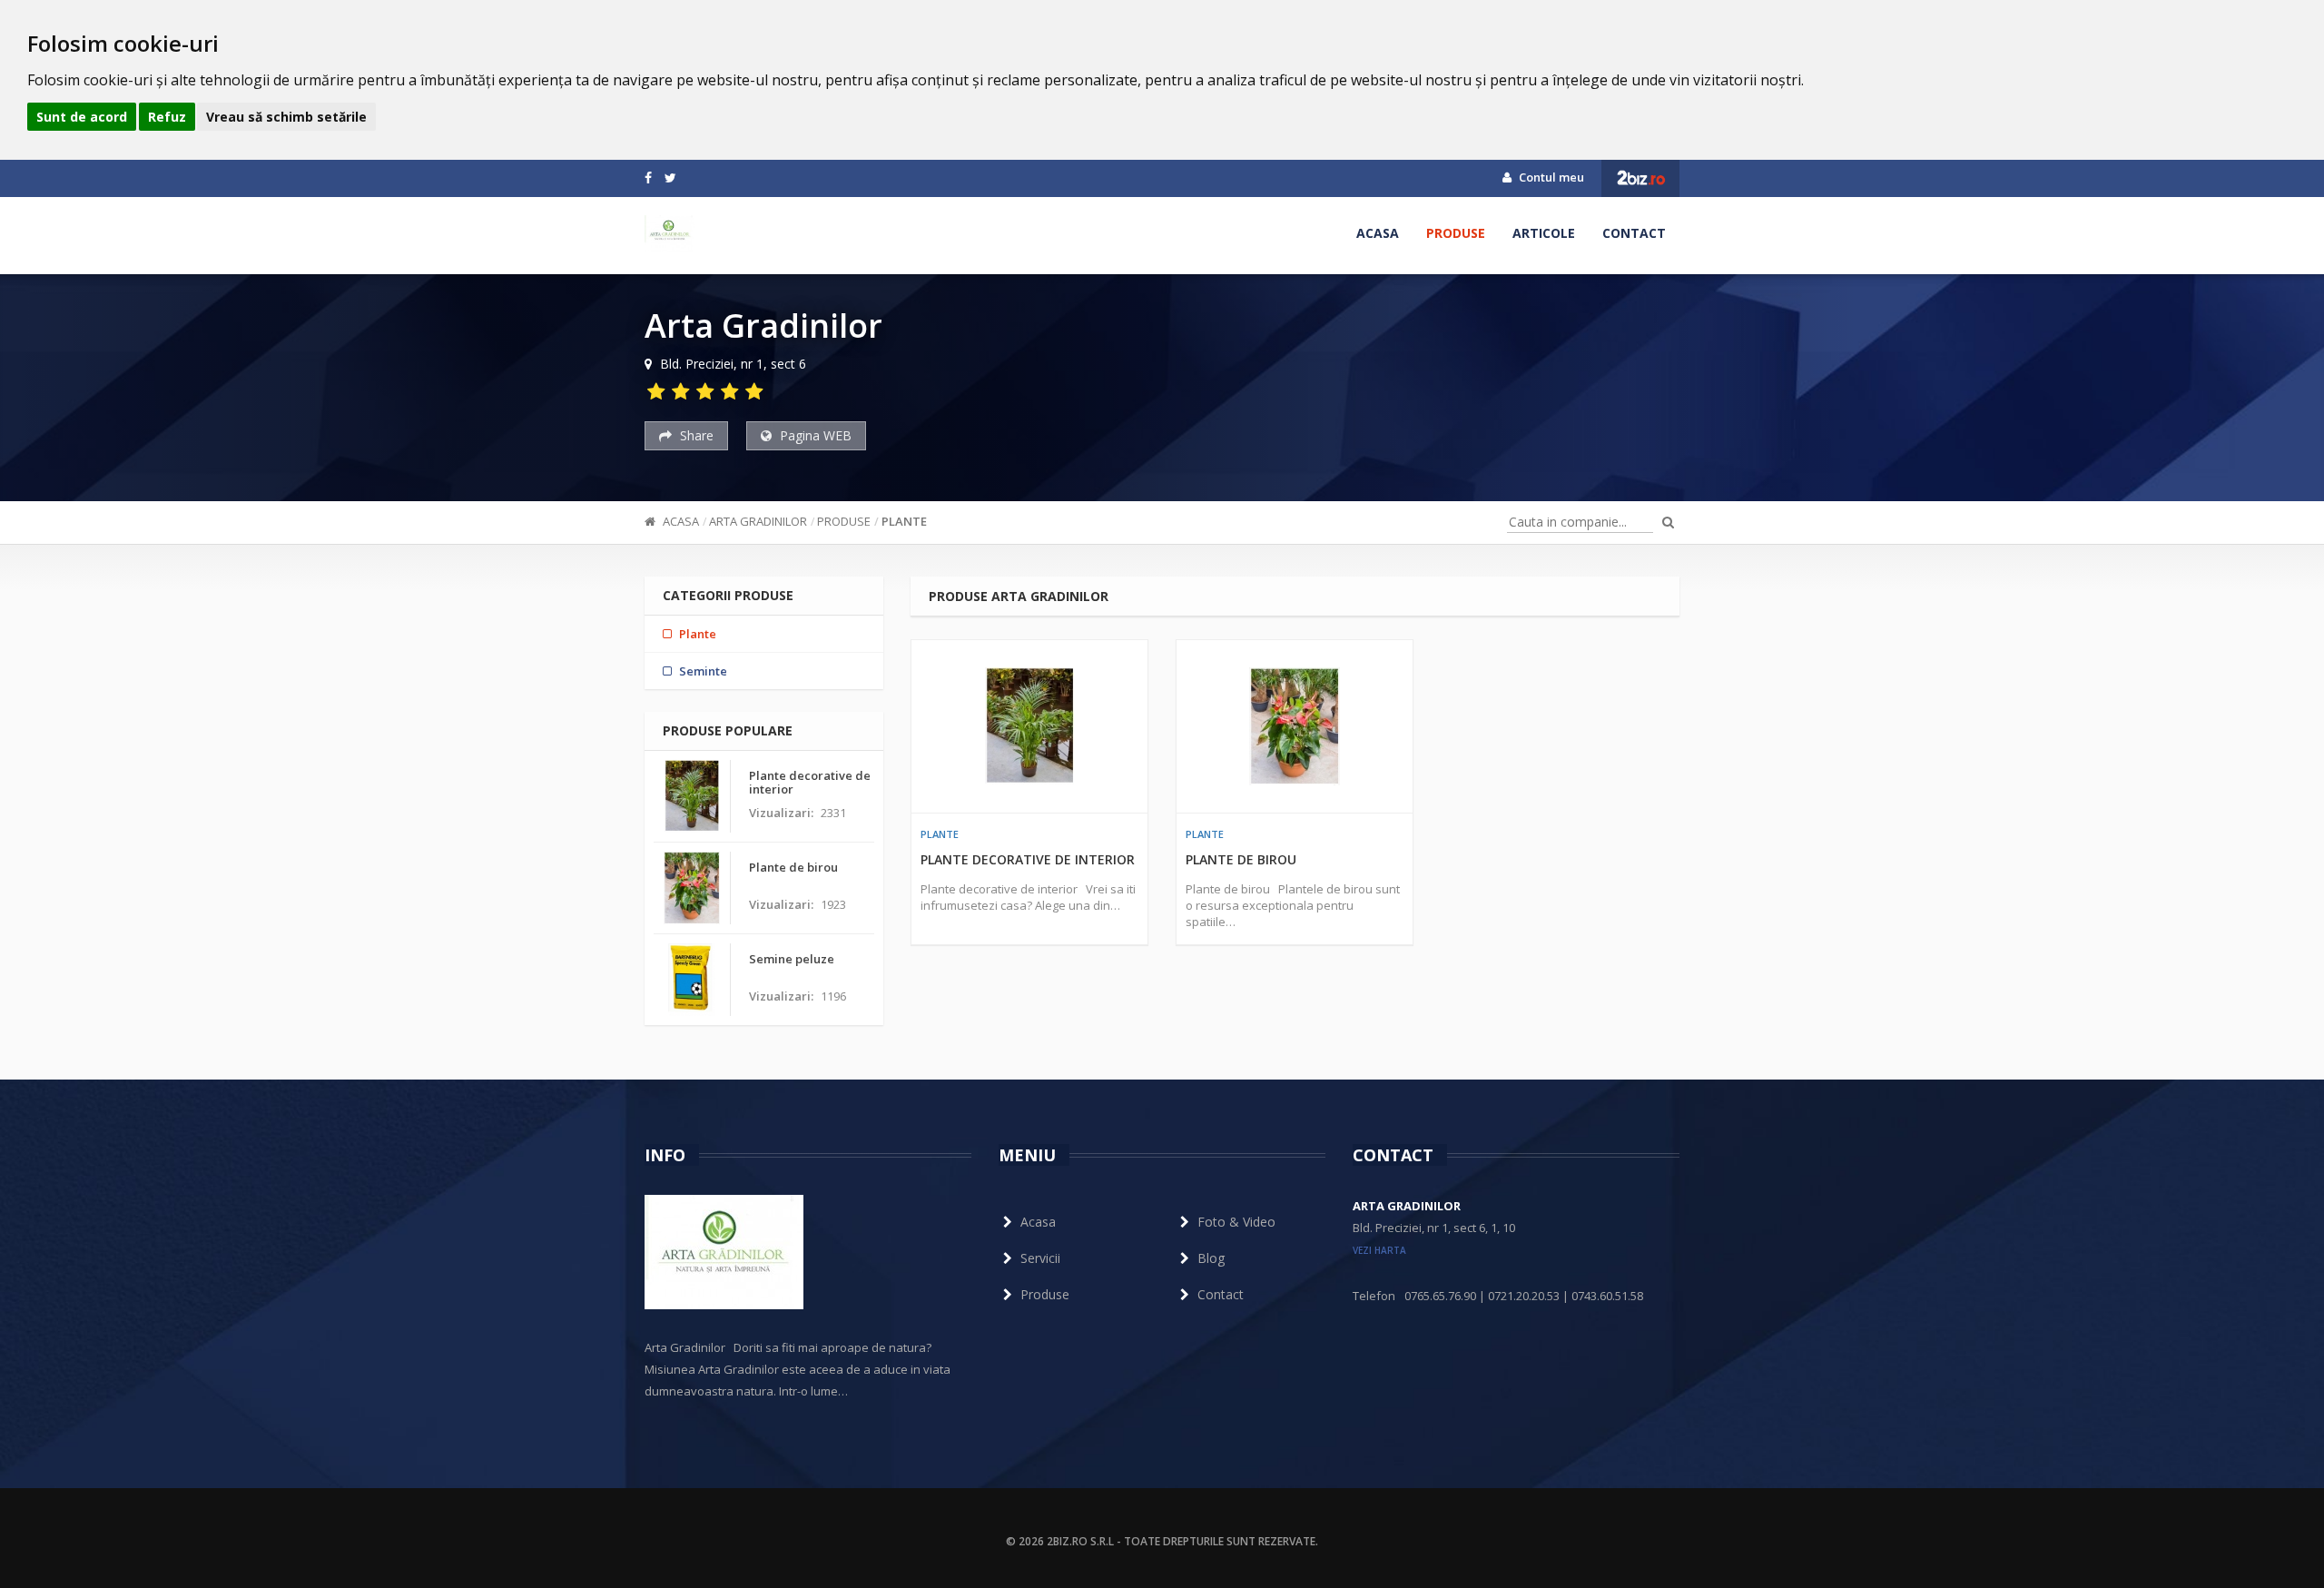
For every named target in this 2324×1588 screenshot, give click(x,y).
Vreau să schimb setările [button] (286, 117)
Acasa (1378, 233)
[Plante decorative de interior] (1029, 726)
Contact (1634, 233)
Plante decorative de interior (1028, 859)
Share (695, 435)
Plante (904, 521)
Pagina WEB (814, 435)
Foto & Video (1236, 1222)
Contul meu (1550, 177)
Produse (1456, 233)
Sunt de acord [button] (82, 117)
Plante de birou (1241, 859)
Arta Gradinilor (758, 521)
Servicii (1040, 1258)
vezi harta (1379, 1250)
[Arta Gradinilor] (670, 233)
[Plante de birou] (1295, 726)
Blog (1211, 1258)
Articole (1544, 233)
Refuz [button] (167, 117)
